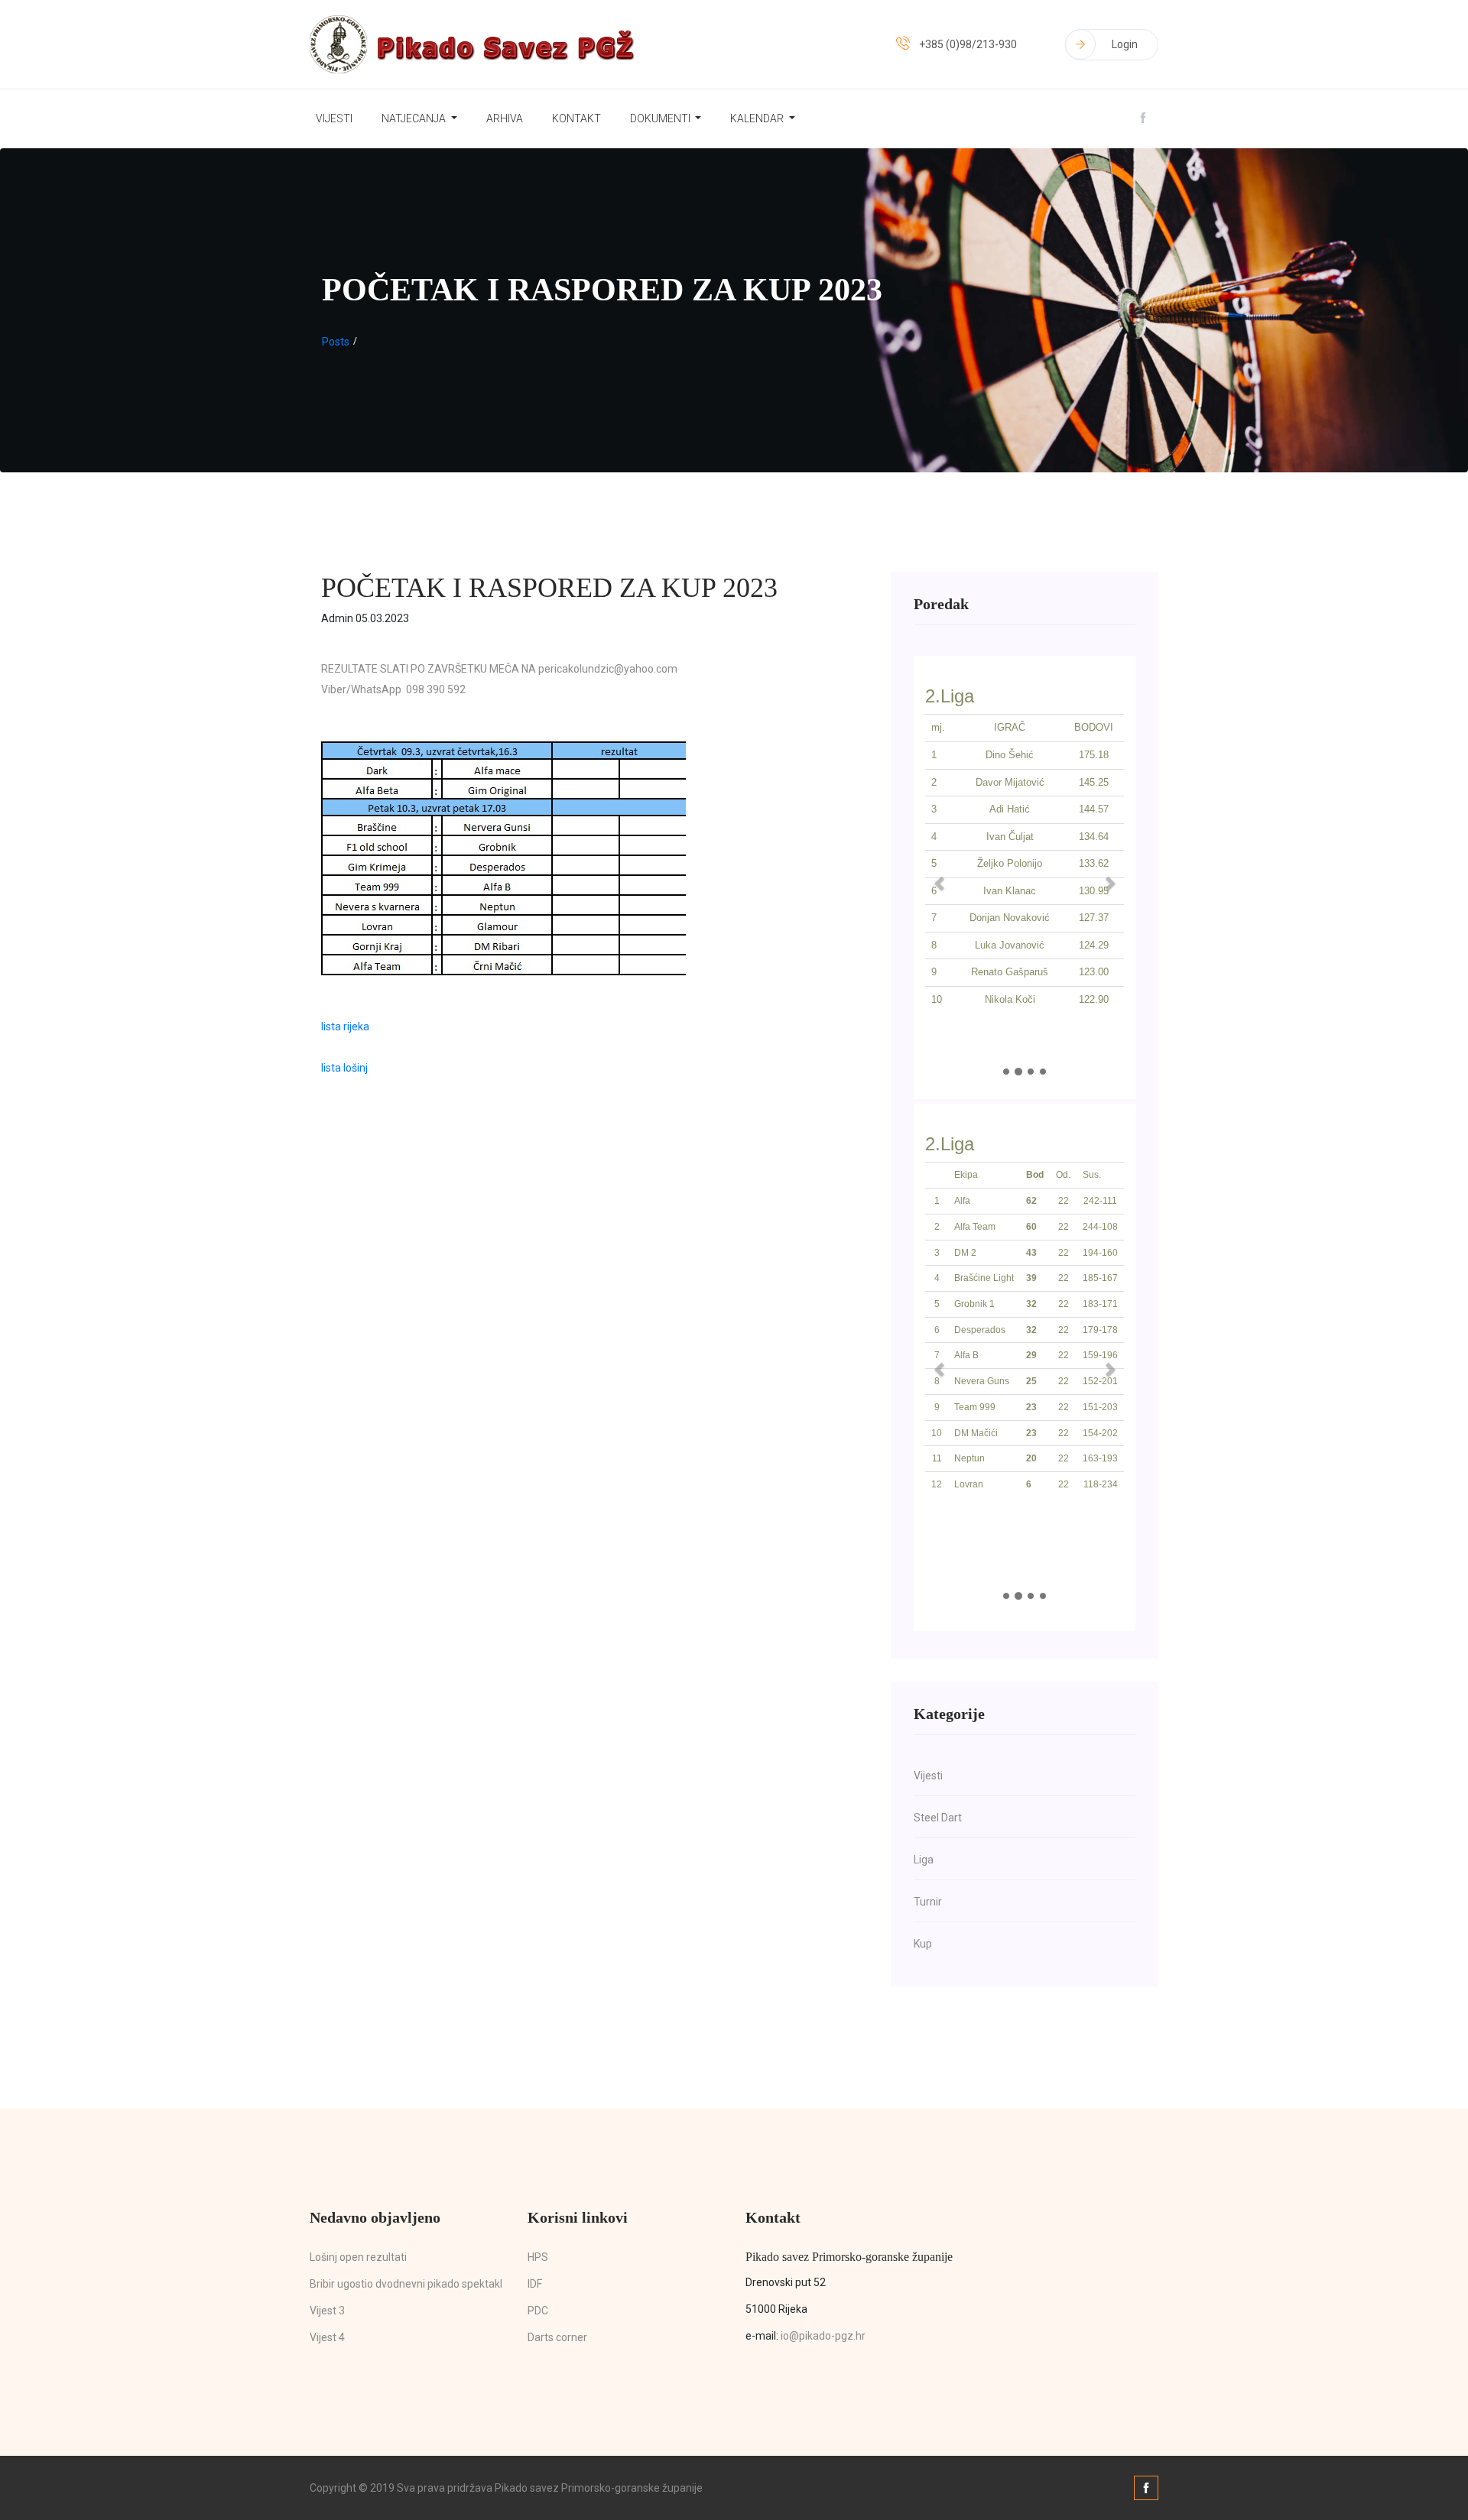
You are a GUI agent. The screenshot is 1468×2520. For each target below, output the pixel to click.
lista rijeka (345, 1026)
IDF (535, 2284)
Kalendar (758, 118)
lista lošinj (344, 1068)
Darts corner (557, 2337)
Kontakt (576, 118)
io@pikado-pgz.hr (823, 2336)
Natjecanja (415, 118)
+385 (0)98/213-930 (968, 44)
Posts (336, 342)
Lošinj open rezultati (358, 2257)
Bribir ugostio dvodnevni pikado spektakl (406, 2284)
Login (1125, 44)
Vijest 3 (327, 2311)
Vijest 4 (327, 2337)
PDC (538, 2311)
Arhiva (505, 118)
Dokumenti (661, 118)
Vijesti (334, 118)
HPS (538, 2257)
